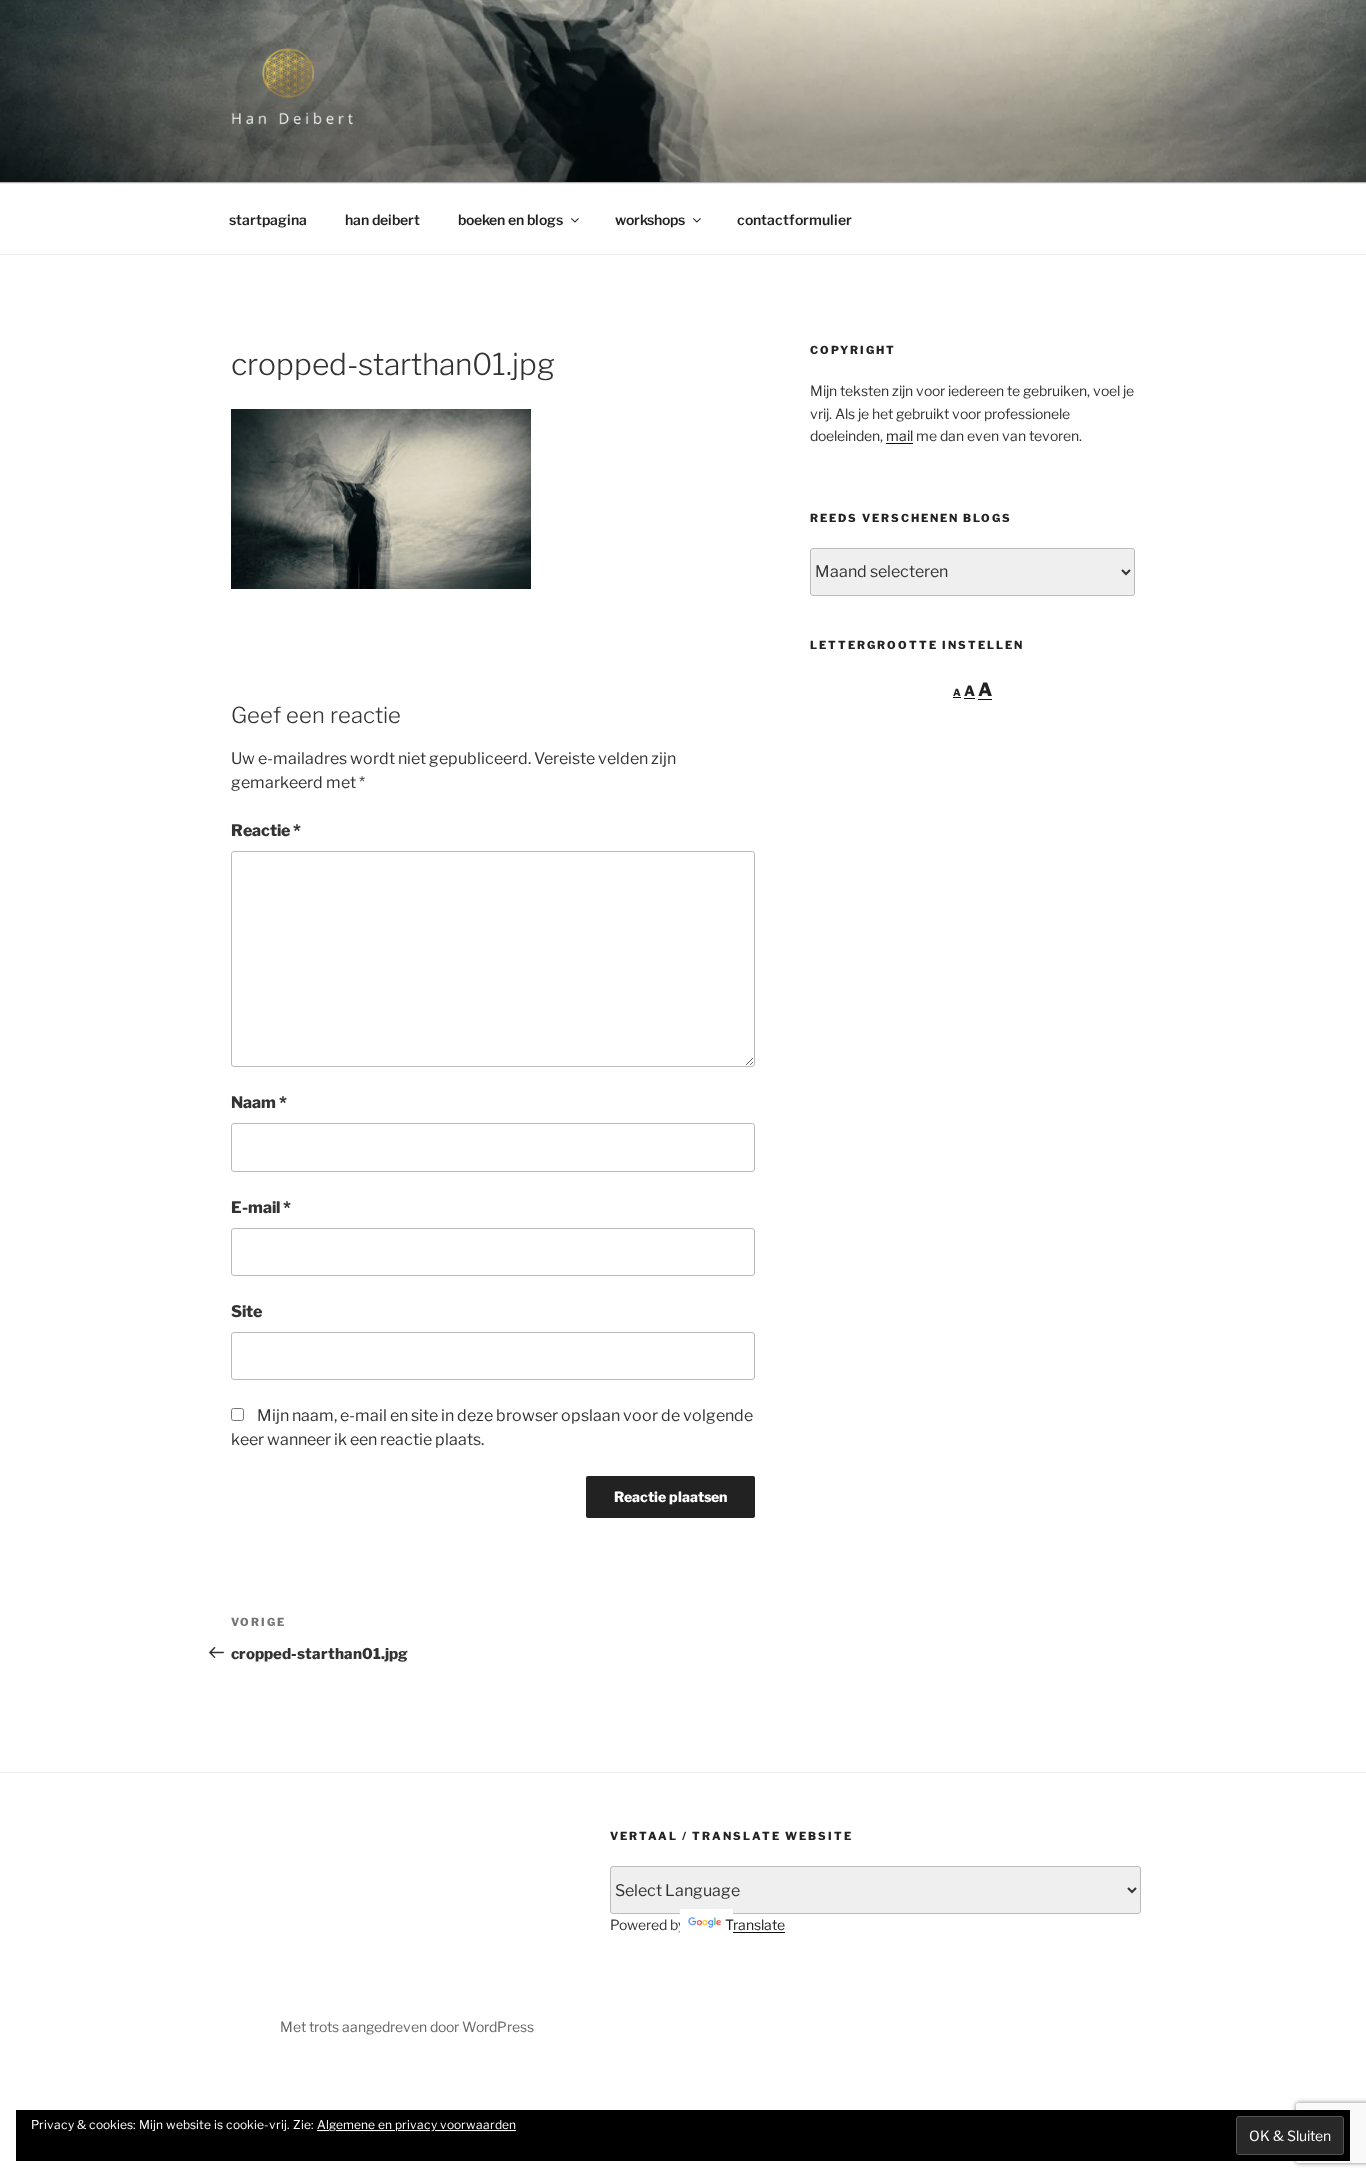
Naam (259, 1102)
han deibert (382, 219)
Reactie (266, 830)
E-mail (261, 1207)
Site (246, 1311)
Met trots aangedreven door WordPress (407, 2026)
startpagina (268, 219)
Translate (755, 1924)
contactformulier (794, 219)
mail (899, 435)
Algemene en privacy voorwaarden (416, 2124)
